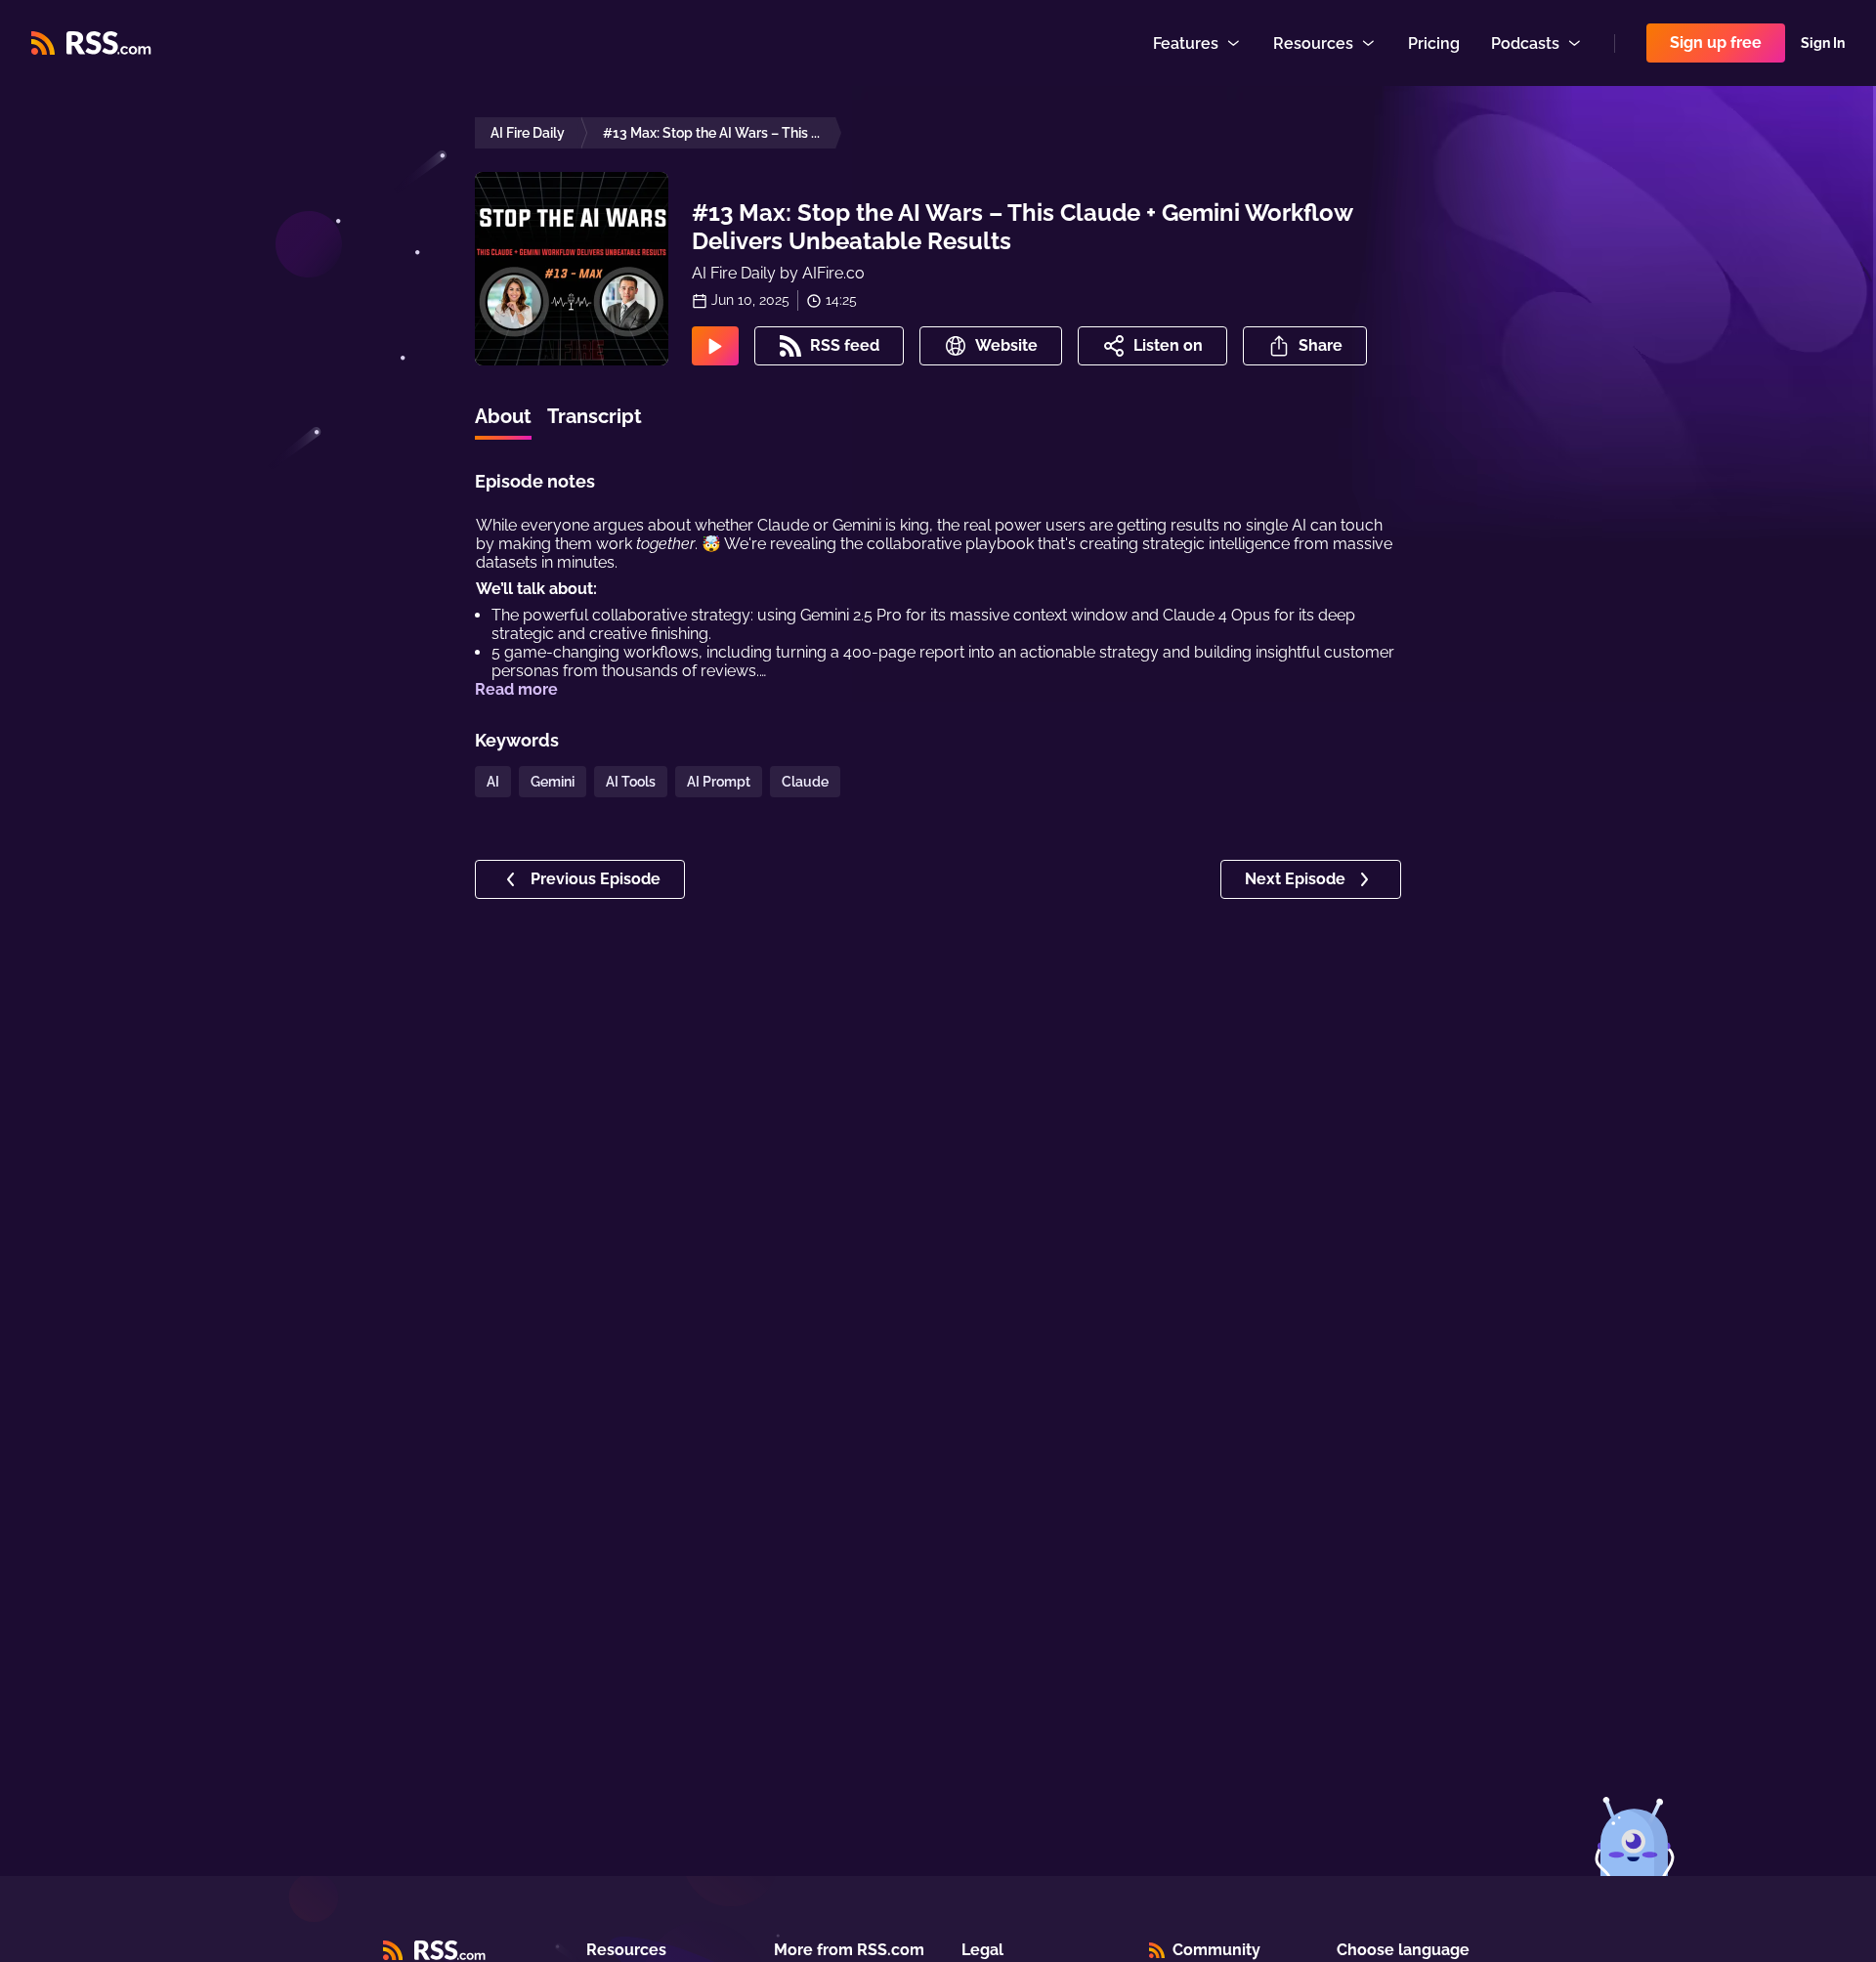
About (503, 416)
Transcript (595, 416)
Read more (516, 689)
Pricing (1434, 43)
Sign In (1823, 43)
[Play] (715, 346)
